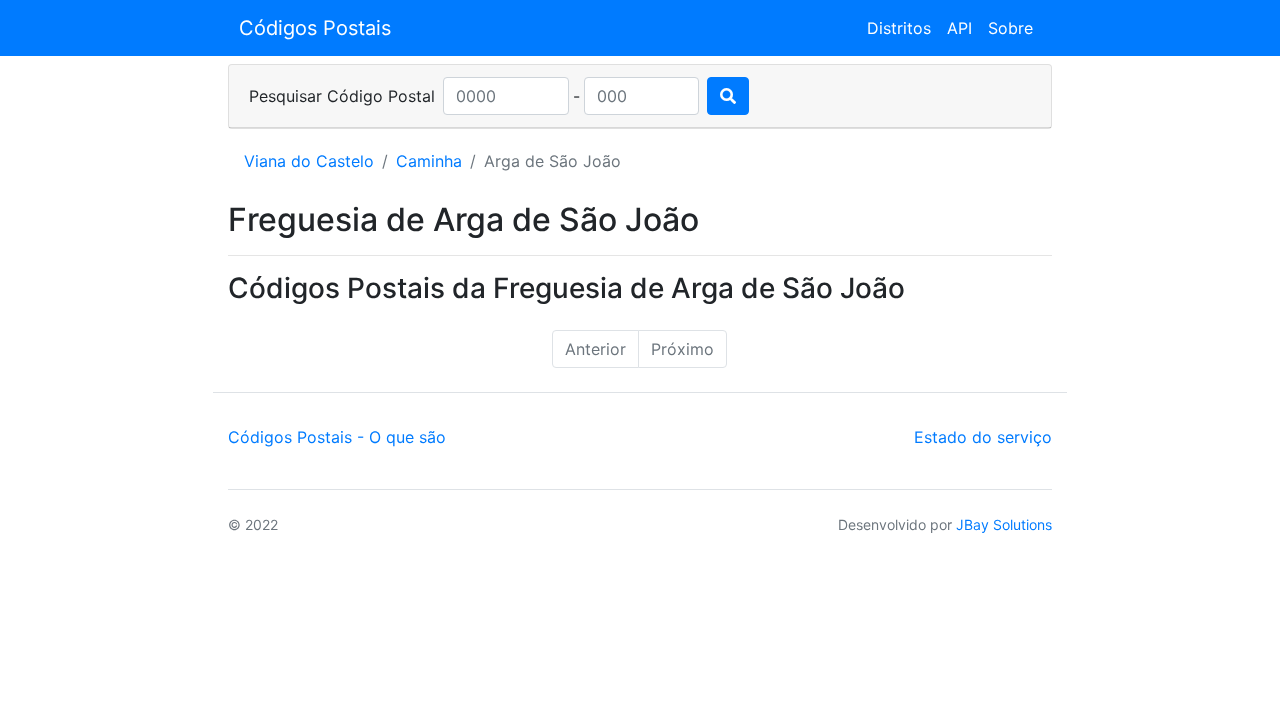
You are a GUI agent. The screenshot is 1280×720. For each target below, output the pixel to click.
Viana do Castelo (309, 161)
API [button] (959, 28)
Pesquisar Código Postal (342, 96)
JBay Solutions (1004, 524)
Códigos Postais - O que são (337, 437)
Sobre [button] (1010, 28)
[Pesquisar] (728, 96)
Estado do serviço (983, 437)
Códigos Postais (315, 28)
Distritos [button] (899, 28)
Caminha (429, 161)
